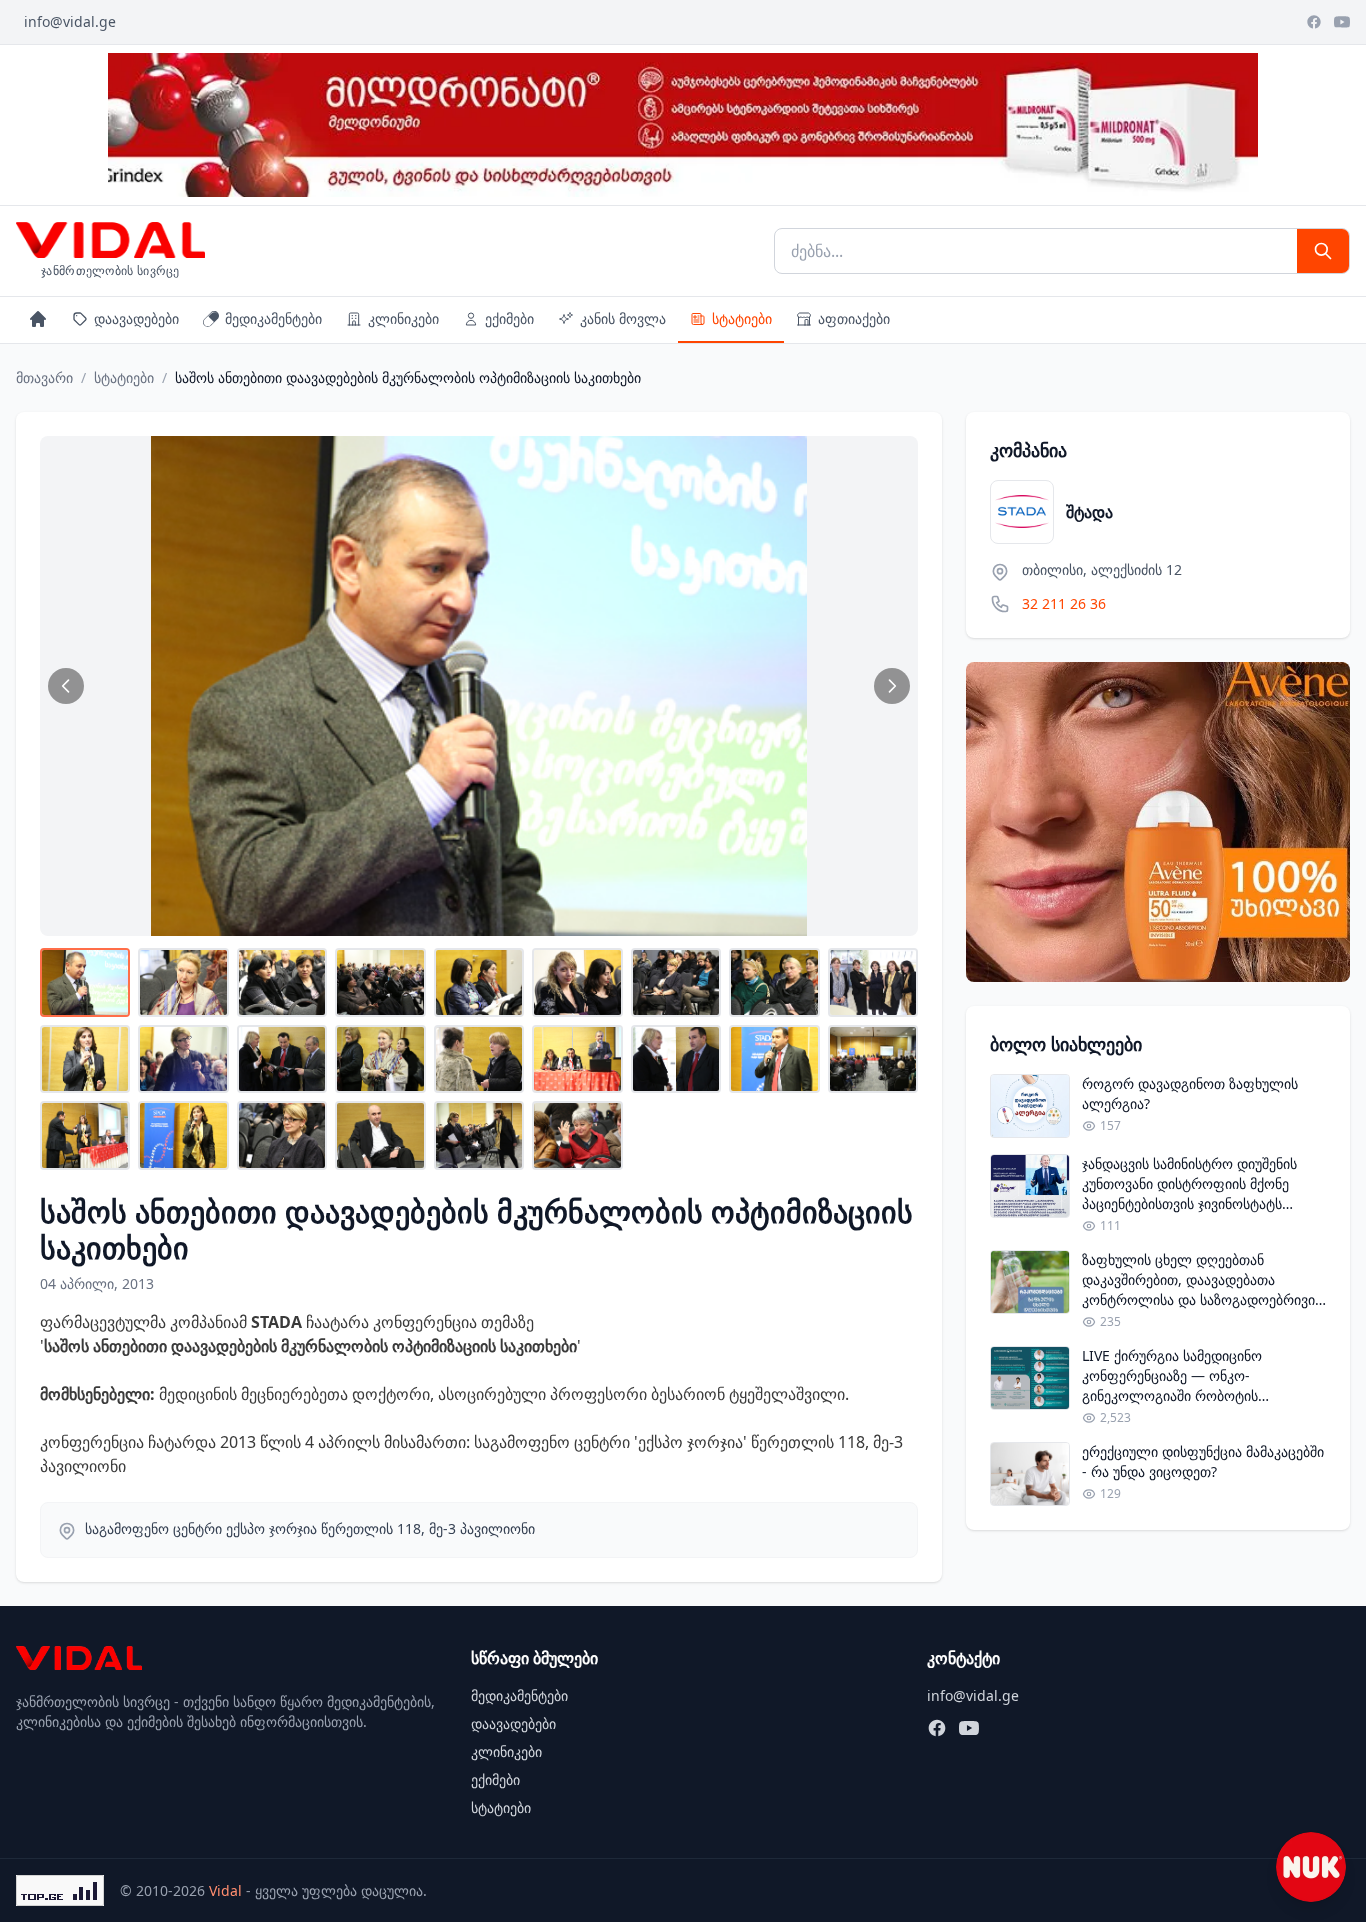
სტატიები (742, 318)
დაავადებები (136, 318)
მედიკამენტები (273, 318)
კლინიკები (403, 318)
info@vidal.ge (70, 21)
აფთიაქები (854, 318)
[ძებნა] (1323, 251)
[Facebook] (1314, 22)
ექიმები (509, 318)
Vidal (225, 1890)
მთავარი (44, 377)
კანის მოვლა (623, 318)
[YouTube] (1342, 22)
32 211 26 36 (1064, 603)
